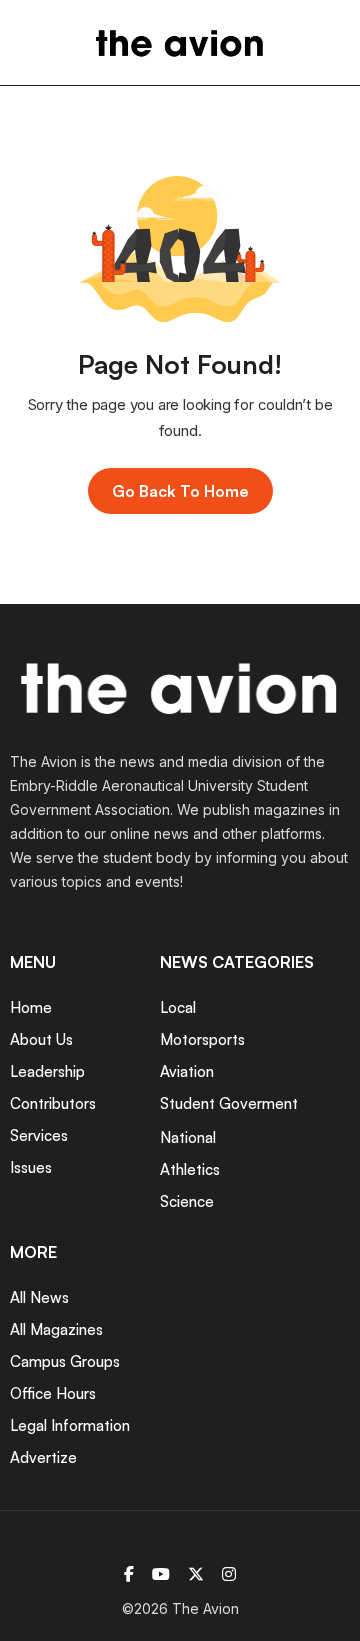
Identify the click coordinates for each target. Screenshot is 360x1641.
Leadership (47, 1071)
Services (39, 1135)
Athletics (190, 1169)
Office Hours (53, 1393)
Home (31, 1007)
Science (187, 1201)
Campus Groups (65, 1361)
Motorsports (202, 1039)
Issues (31, 1167)
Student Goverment (229, 1103)
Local (178, 1007)
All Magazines (56, 1329)
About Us (41, 1039)
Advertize (43, 1457)
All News (39, 1297)
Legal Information (70, 1425)
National (188, 1137)
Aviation (187, 1071)
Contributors (53, 1103)
